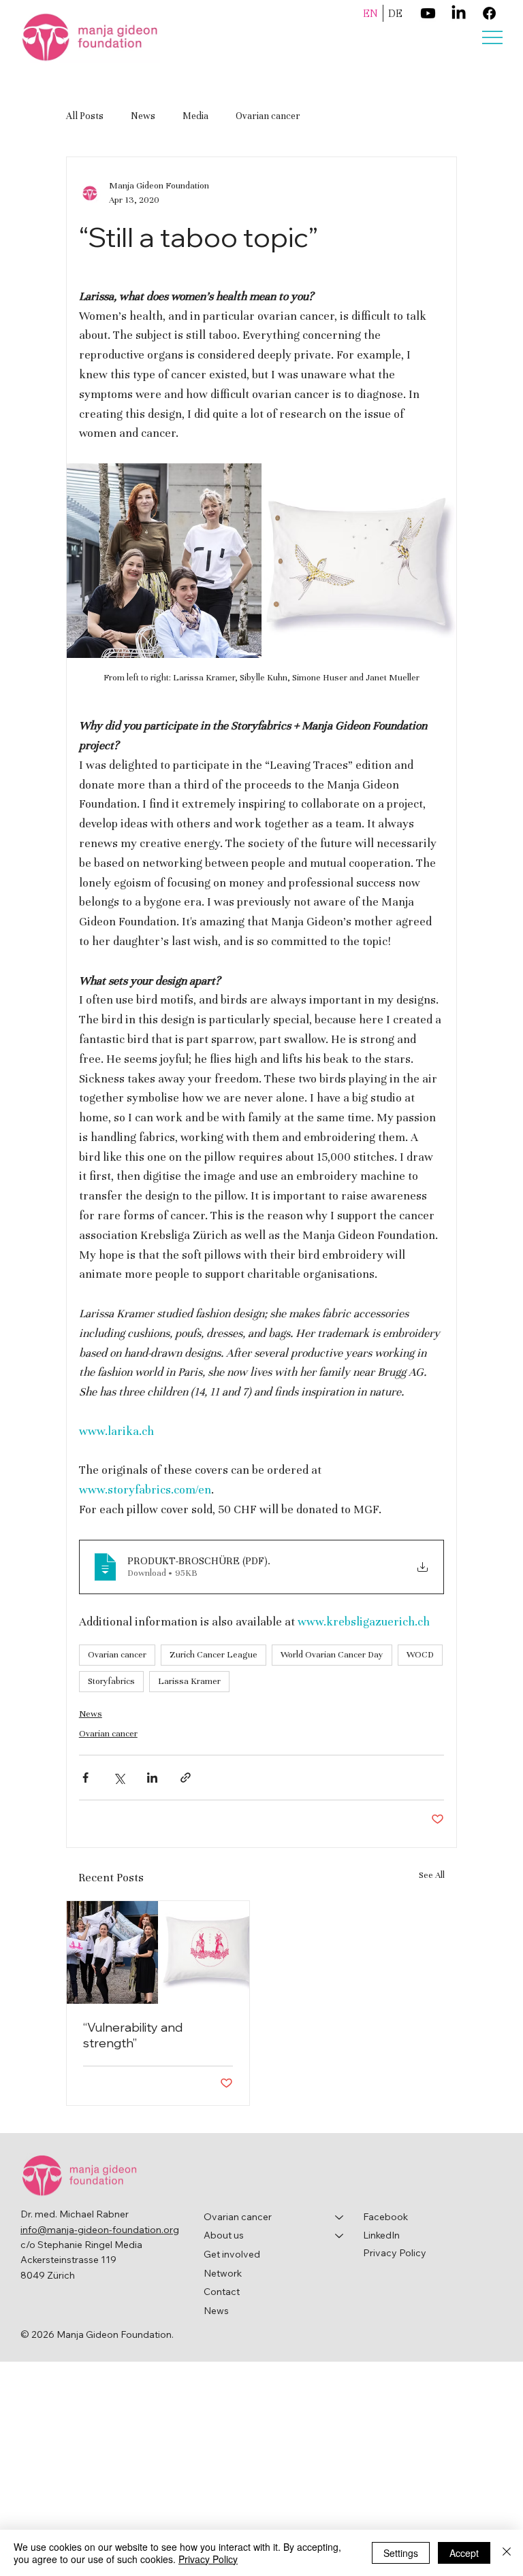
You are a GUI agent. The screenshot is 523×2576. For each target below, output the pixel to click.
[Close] (507, 2553)
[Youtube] (428, 13)
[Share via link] (186, 1778)
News (143, 116)
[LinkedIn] (459, 13)
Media (195, 116)
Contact (222, 2292)
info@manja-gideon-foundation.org (100, 2230)
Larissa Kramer (189, 1681)
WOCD (420, 1655)
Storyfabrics (111, 1681)
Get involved (232, 2254)
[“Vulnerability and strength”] (158, 1952)
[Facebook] (489, 13)
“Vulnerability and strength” (133, 2035)
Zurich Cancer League (213, 1655)
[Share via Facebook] (85, 1778)
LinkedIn (381, 2235)
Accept (464, 2553)
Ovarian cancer (268, 116)
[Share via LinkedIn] (152, 1778)
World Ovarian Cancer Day (332, 1655)
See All (432, 1875)
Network (223, 2273)
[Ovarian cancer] (340, 2217)
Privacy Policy (395, 2253)
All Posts (85, 116)
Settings (401, 2553)
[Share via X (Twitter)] (119, 1778)
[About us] (340, 2236)
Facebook (385, 2217)
